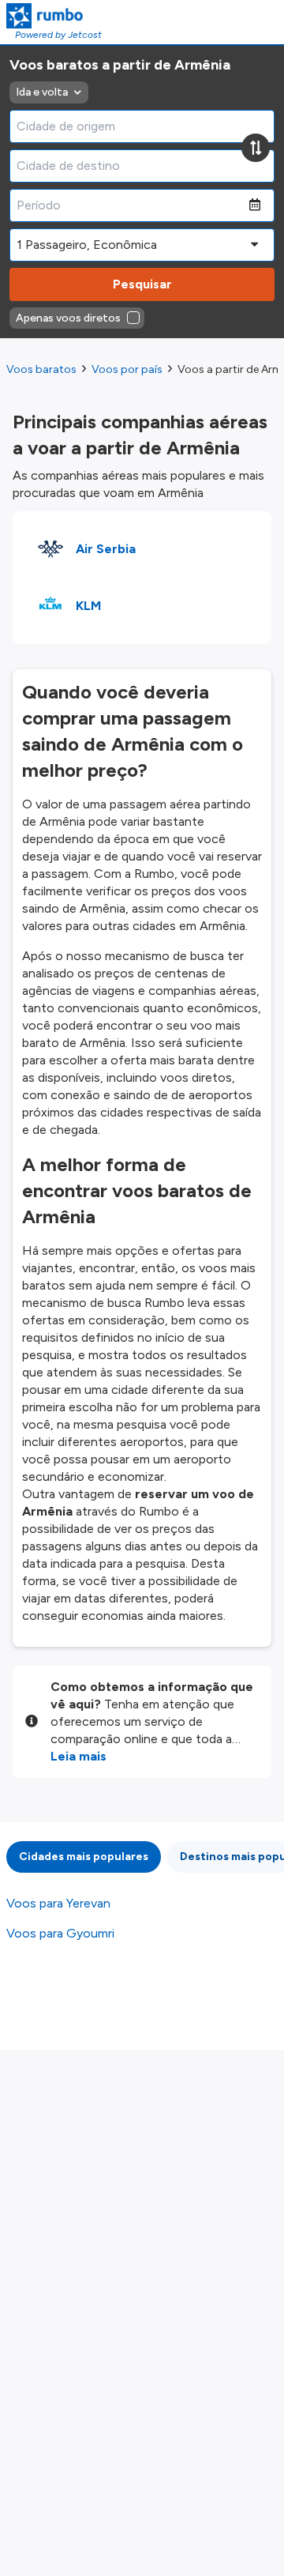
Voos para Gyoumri (60, 1933)
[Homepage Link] (54, 16)
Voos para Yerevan (58, 1903)
